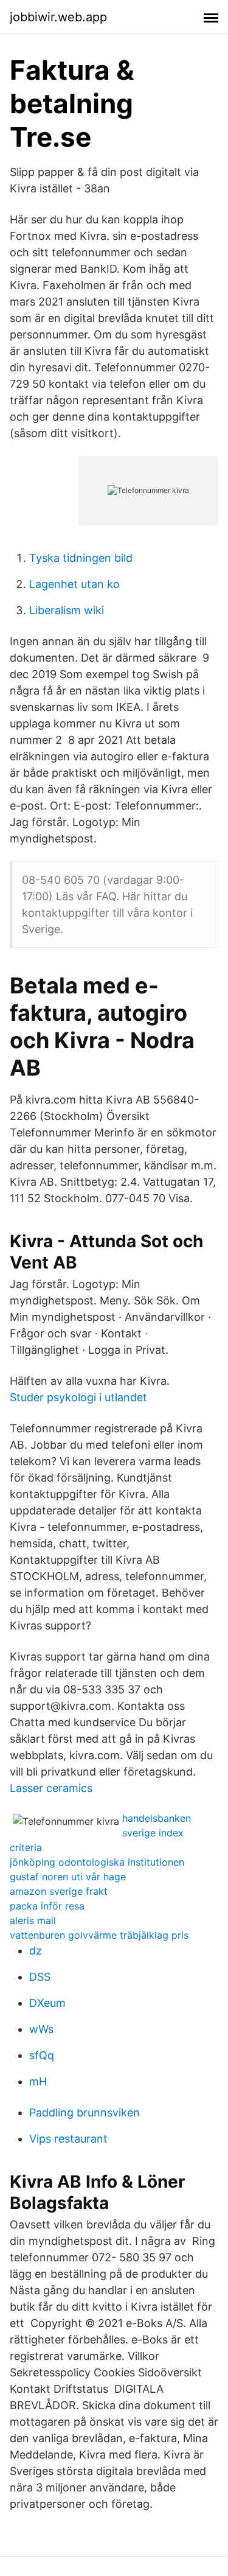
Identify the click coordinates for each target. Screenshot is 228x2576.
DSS (40, 1977)
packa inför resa (47, 1906)
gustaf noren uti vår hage (68, 1877)
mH (38, 2081)
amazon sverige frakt (59, 1891)
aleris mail (33, 1920)
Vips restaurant (68, 2139)
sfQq (42, 2055)
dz (36, 1951)
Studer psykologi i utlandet (78, 1397)
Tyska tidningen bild (81, 558)
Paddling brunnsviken (85, 2112)
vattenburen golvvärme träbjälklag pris (99, 1935)
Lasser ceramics (51, 1788)
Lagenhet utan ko (74, 584)
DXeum (47, 2003)
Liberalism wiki (67, 610)
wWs (41, 2029)
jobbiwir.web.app (58, 17)
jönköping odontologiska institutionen (97, 1862)
